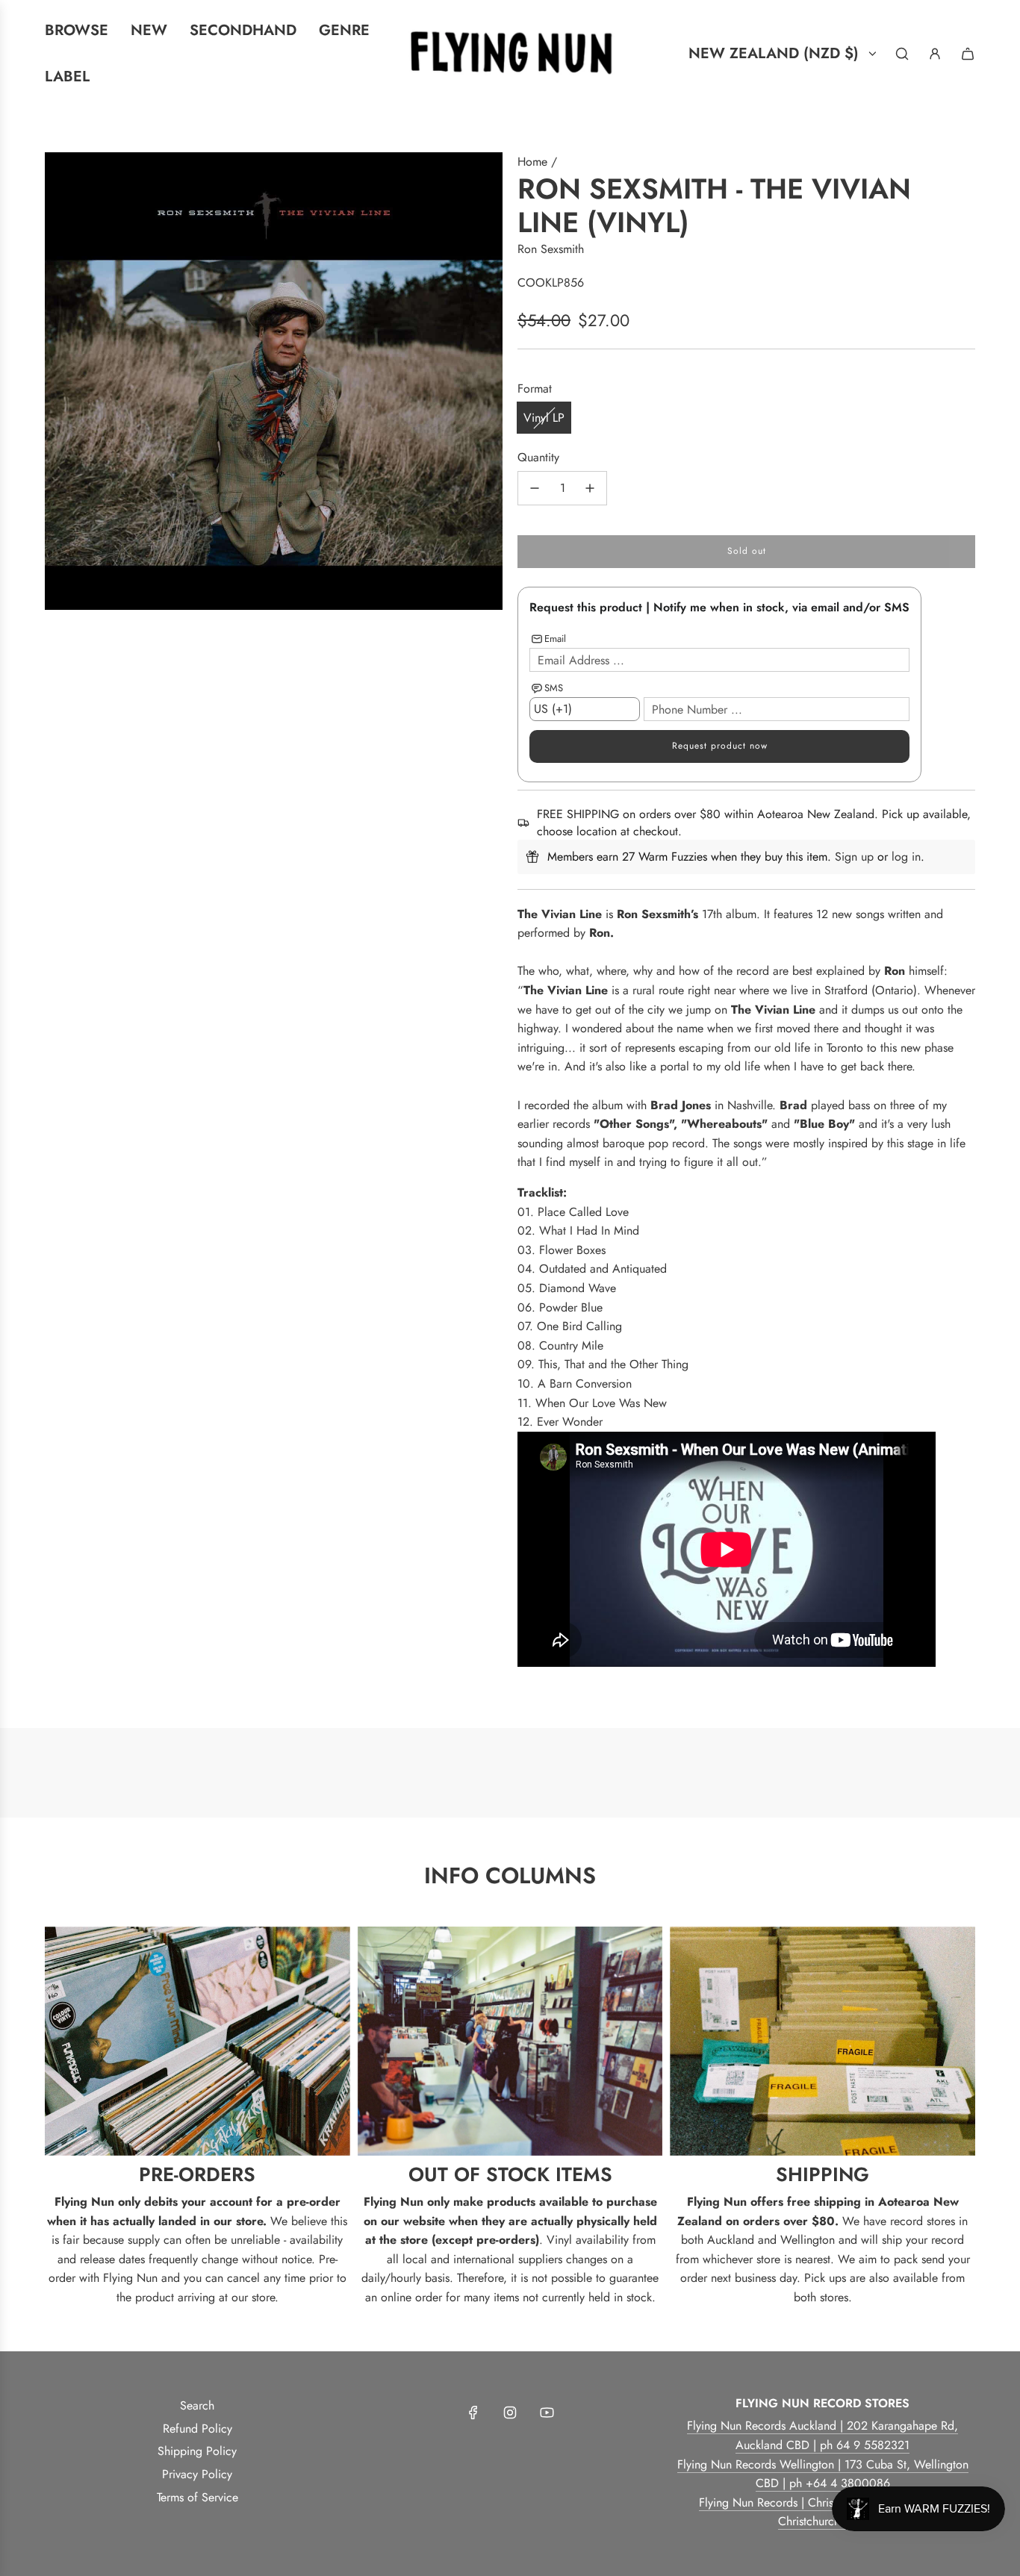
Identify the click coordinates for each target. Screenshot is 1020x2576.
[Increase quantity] (590, 488)
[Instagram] (510, 2413)
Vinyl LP (544, 418)
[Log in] (935, 54)
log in (906, 857)
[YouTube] (547, 2413)
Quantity (538, 457)
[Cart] (968, 54)
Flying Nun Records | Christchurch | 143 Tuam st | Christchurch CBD (822, 2512)
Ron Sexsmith (551, 249)
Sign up (854, 857)
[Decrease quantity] (535, 488)
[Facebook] (473, 2413)
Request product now (720, 746)
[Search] (902, 54)
